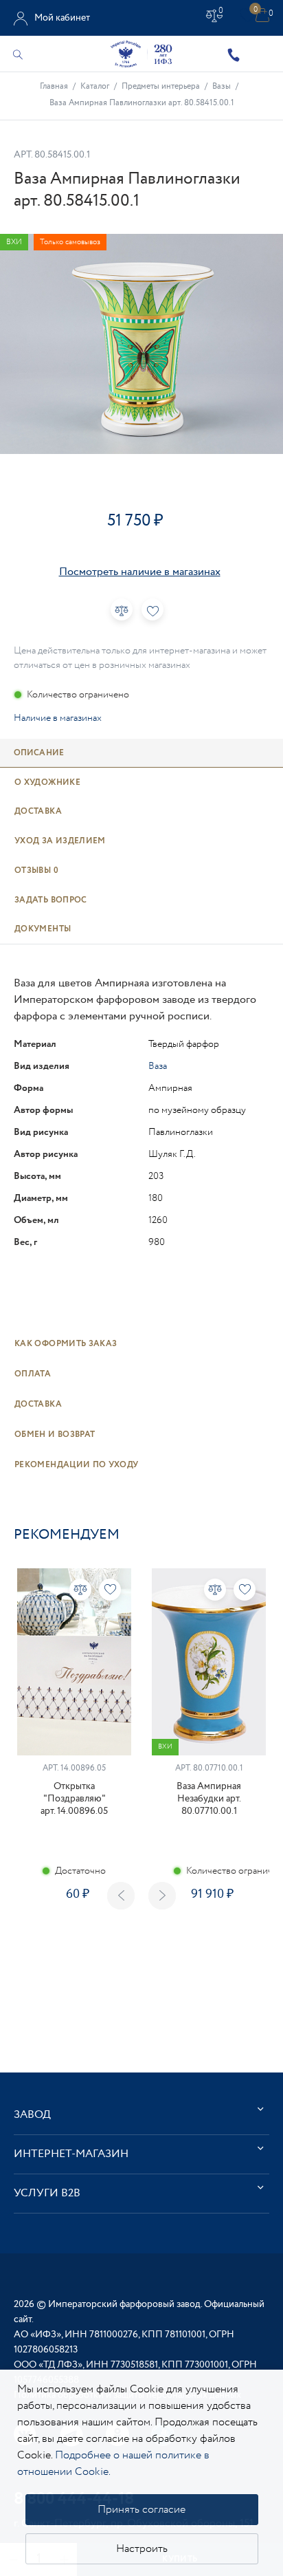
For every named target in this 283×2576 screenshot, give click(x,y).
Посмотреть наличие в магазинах (140, 572)
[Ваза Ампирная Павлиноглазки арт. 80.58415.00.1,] (141, 344)
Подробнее (74, 1943)
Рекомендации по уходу (77, 1465)
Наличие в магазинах (58, 718)
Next (162, 1896)
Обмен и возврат (55, 1435)
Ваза (158, 1066)
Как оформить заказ (66, 1344)
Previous (121, 1896)
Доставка (38, 1404)
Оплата (33, 1374)
